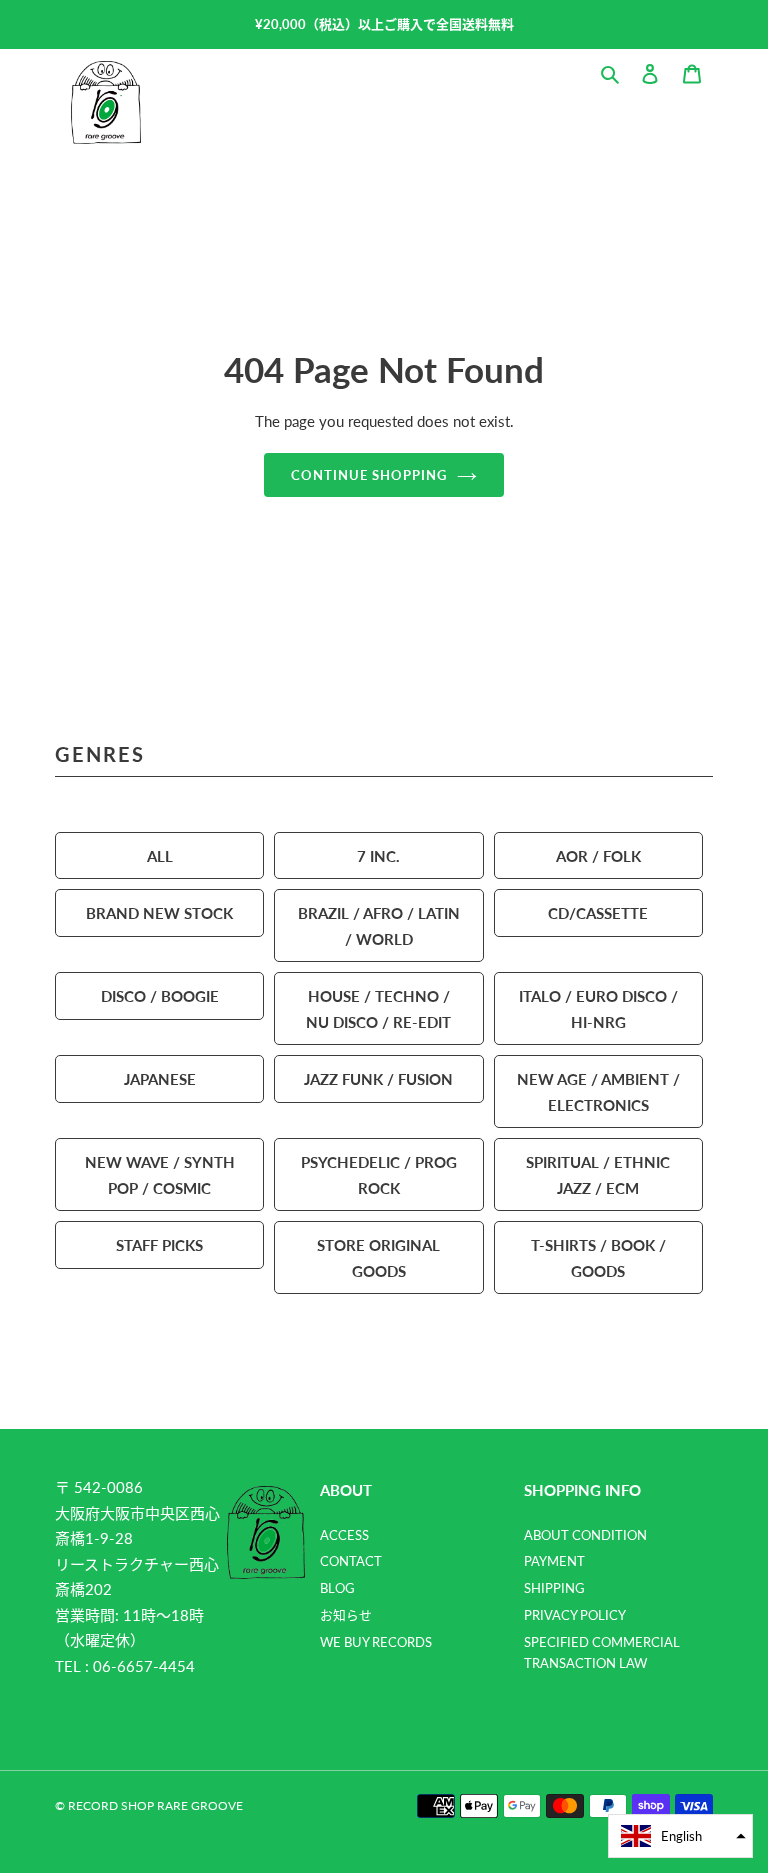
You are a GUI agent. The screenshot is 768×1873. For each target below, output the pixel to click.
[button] (680, 1836)
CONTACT (351, 1561)
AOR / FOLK (598, 855)
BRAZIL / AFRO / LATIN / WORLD (379, 925)
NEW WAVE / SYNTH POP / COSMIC (160, 1174)
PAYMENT (554, 1561)
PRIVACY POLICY (575, 1615)
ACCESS (344, 1535)
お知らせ (346, 1615)
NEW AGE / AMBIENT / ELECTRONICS (598, 1091)
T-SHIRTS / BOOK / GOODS (598, 1257)
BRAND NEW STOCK (159, 912)
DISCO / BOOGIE (160, 995)
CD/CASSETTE (598, 912)
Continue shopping (369, 474)
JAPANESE (160, 1078)
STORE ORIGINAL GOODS (378, 1257)
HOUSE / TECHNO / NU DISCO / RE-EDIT (378, 1008)
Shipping (554, 1588)
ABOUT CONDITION (585, 1535)
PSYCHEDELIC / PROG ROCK (379, 1174)
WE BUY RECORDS (376, 1642)
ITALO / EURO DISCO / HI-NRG (598, 1008)
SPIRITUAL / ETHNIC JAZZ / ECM (598, 1174)
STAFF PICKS (159, 1244)
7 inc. (378, 855)
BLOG (337, 1588)
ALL (160, 855)
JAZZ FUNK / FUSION (378, 1078)
